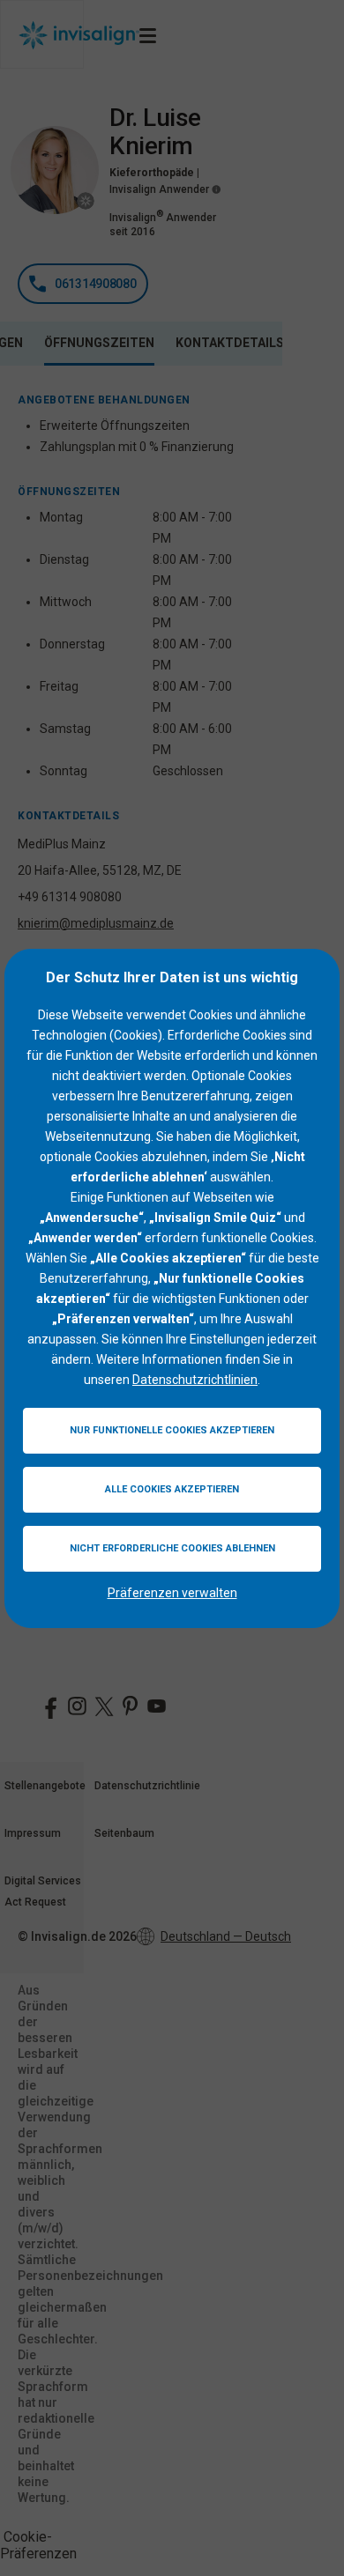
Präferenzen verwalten (172, 1593)
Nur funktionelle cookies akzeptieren (172, 1430)
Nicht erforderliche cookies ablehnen (172, 1548)
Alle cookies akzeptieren (172, 1489)
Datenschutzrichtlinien (195, 1380)
